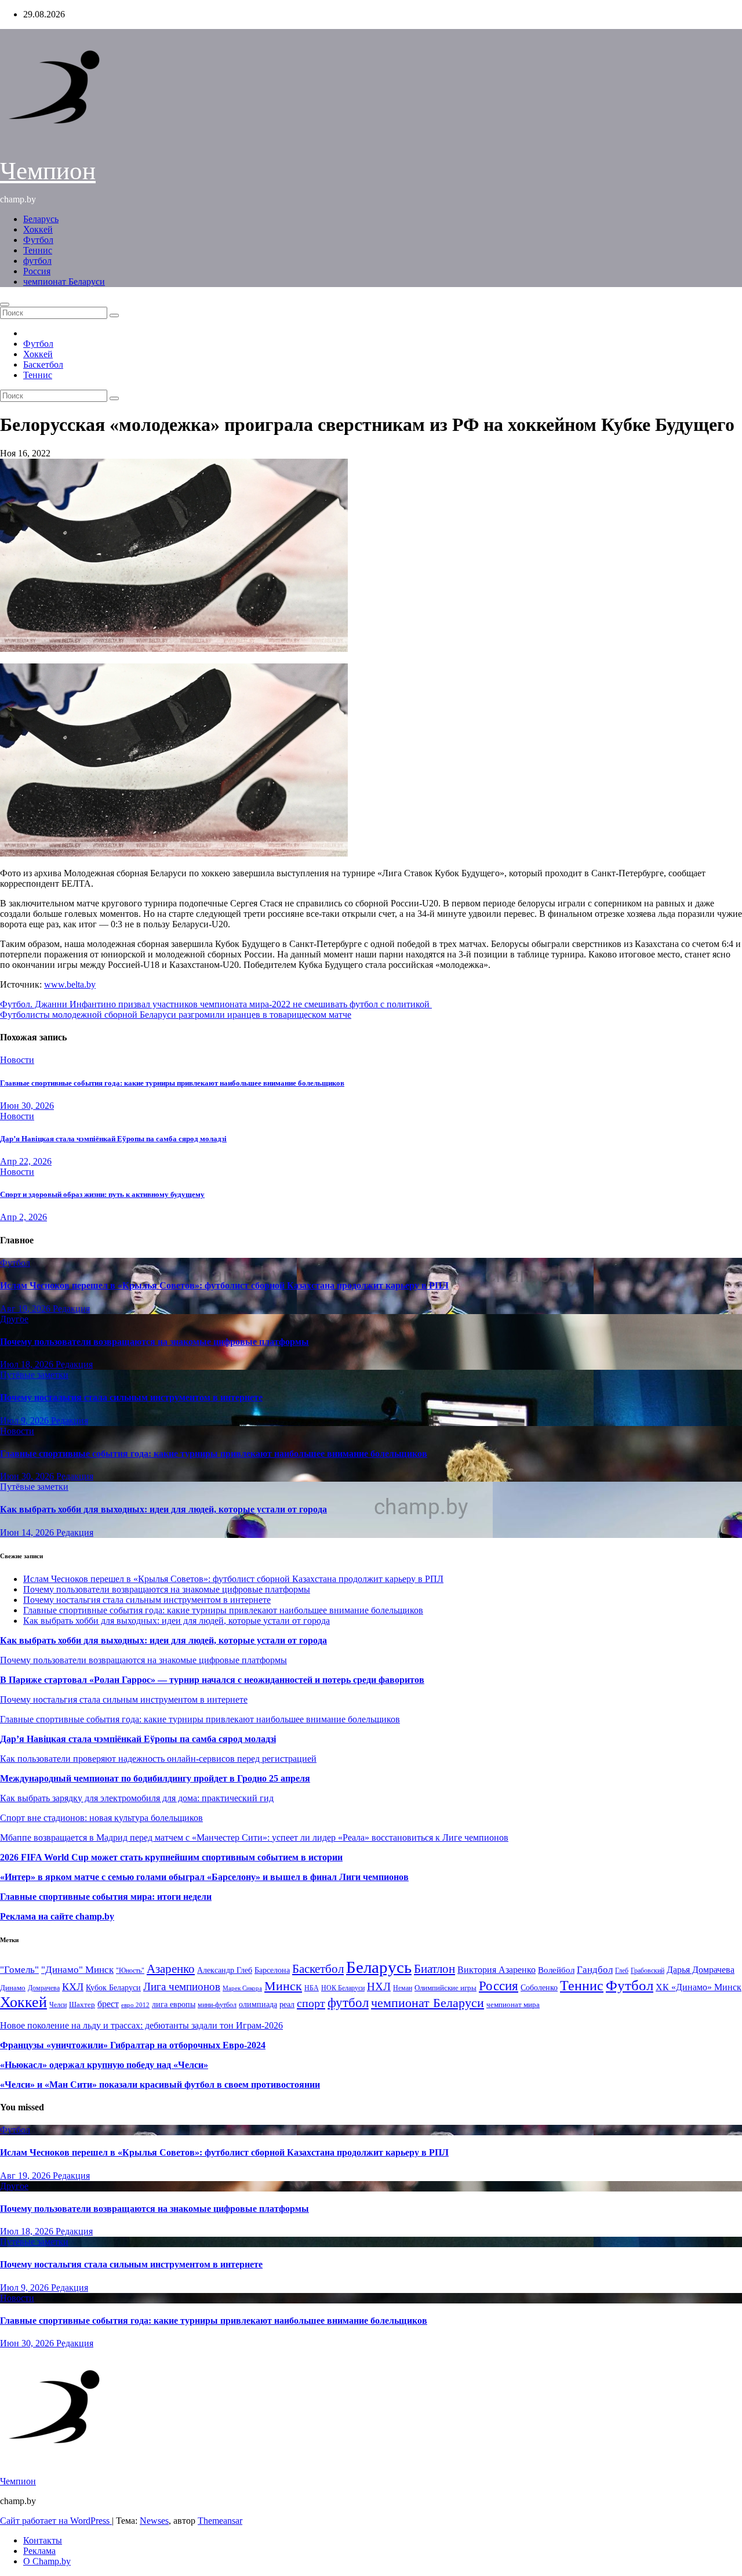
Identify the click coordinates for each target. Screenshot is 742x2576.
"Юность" (130, 1971)
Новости (17, 1060)
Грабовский (648, 1971)
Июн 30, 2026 (27, 1106)
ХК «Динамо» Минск (699, 1987)
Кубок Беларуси (113, 1987)
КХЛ (73, 1987)
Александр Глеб (225, 1970)
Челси (58, 2005)
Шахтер (82, 2004)
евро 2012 (135, 2005)
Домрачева (44, 1988)
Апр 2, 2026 (23, 1217)
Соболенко (539, 1988)
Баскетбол (43, 364)
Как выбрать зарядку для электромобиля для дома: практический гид (137, 1798)
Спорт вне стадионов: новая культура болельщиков (101, 1818)
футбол (37, 261)
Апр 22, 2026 (26, 1161)
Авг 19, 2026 (26, 1309)
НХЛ (379, 1987)
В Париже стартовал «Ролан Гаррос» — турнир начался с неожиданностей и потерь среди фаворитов (212, 1680)
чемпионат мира (513, 2004)
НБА (312, 1988)
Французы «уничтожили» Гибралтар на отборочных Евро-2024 (133, 2045)
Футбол (38, 240)
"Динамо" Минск (77, 1970)
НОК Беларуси (343, 1988)
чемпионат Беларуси (64, 282)
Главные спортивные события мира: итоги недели (106, 1897)
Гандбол (595, 1969)
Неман (403, 1988)
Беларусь (41, 219)
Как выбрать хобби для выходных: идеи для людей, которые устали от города (163, 1509)
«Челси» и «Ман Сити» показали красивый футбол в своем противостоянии (160, 2085)
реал (287, 2004)
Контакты (43, 2540)
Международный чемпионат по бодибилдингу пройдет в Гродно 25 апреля (155, 1778)
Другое (14, 1319)
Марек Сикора (242, 1988)
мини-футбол (217, 2005)
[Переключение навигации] (5, 304)
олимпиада (258, 2004)
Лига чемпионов (182, 1987)
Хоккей (38, 229)
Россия (37, 271)
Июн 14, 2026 (28, 1532)
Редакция (71, 1309)
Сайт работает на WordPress (56, 2521)
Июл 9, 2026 (26, 1421)
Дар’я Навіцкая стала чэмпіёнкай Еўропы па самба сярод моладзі (113, 1139)
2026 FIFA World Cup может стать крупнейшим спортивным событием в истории (171, 1857)
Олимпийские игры (445, 1988)
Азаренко (171, 1969)
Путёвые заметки (34, 1375)
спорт (311, 2003)
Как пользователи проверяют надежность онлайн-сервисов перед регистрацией (158, 1759)
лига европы (174, 2004)
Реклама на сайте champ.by (57, 1916)
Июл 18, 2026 (28, 1364)
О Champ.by (47, 2561)
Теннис (38, 250)
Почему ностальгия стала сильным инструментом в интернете (131, 1397)
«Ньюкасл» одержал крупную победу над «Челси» (104, 2065)
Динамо (13, 1988)
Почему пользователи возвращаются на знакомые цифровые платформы (154, 1342)
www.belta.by (70, 984)
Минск (283, 1986)
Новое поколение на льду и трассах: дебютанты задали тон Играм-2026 (141, 2025)
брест (108, 2004)
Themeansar (220, 2521)
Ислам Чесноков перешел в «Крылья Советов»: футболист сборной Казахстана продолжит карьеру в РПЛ (224, 1285)
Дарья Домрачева (701, 1970)
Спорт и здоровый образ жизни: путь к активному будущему (102, 1194)
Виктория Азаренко (497, 1970)
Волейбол (556, 1970)
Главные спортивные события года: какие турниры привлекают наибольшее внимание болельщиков (172, 1083)
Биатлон (434, 1969)
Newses (154, 2521)
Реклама (39, 2551)
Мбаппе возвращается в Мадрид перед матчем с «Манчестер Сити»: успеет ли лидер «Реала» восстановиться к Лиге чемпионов (254, 1837)
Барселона (272, 1970)
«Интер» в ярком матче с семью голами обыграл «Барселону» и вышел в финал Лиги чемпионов (204, 1877)
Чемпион (48, 171)
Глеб (622, 1971)
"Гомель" (19, 1970)
